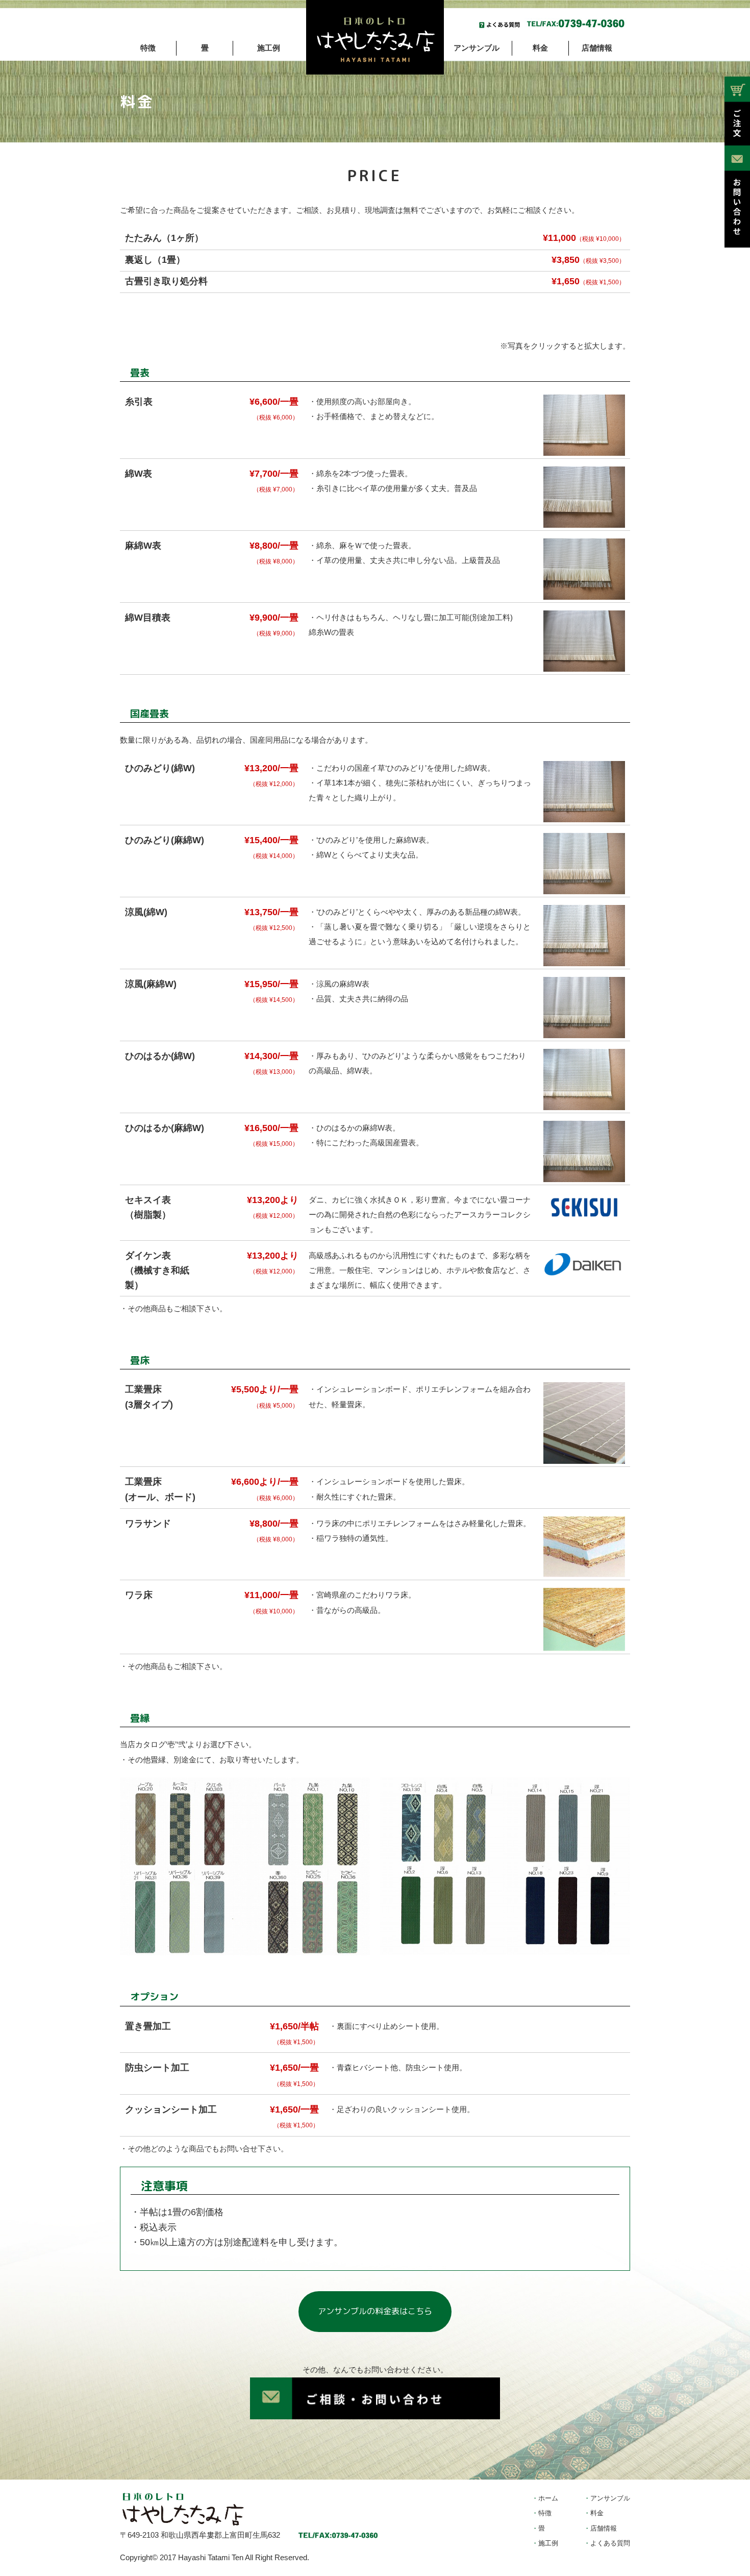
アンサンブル (477, 48)
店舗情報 (597, 48)
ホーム (548, 2498)
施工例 (269, 48)
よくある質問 (610, 2543)
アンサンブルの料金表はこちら (375, 2311)
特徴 (148, 48)
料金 (540, 48)
